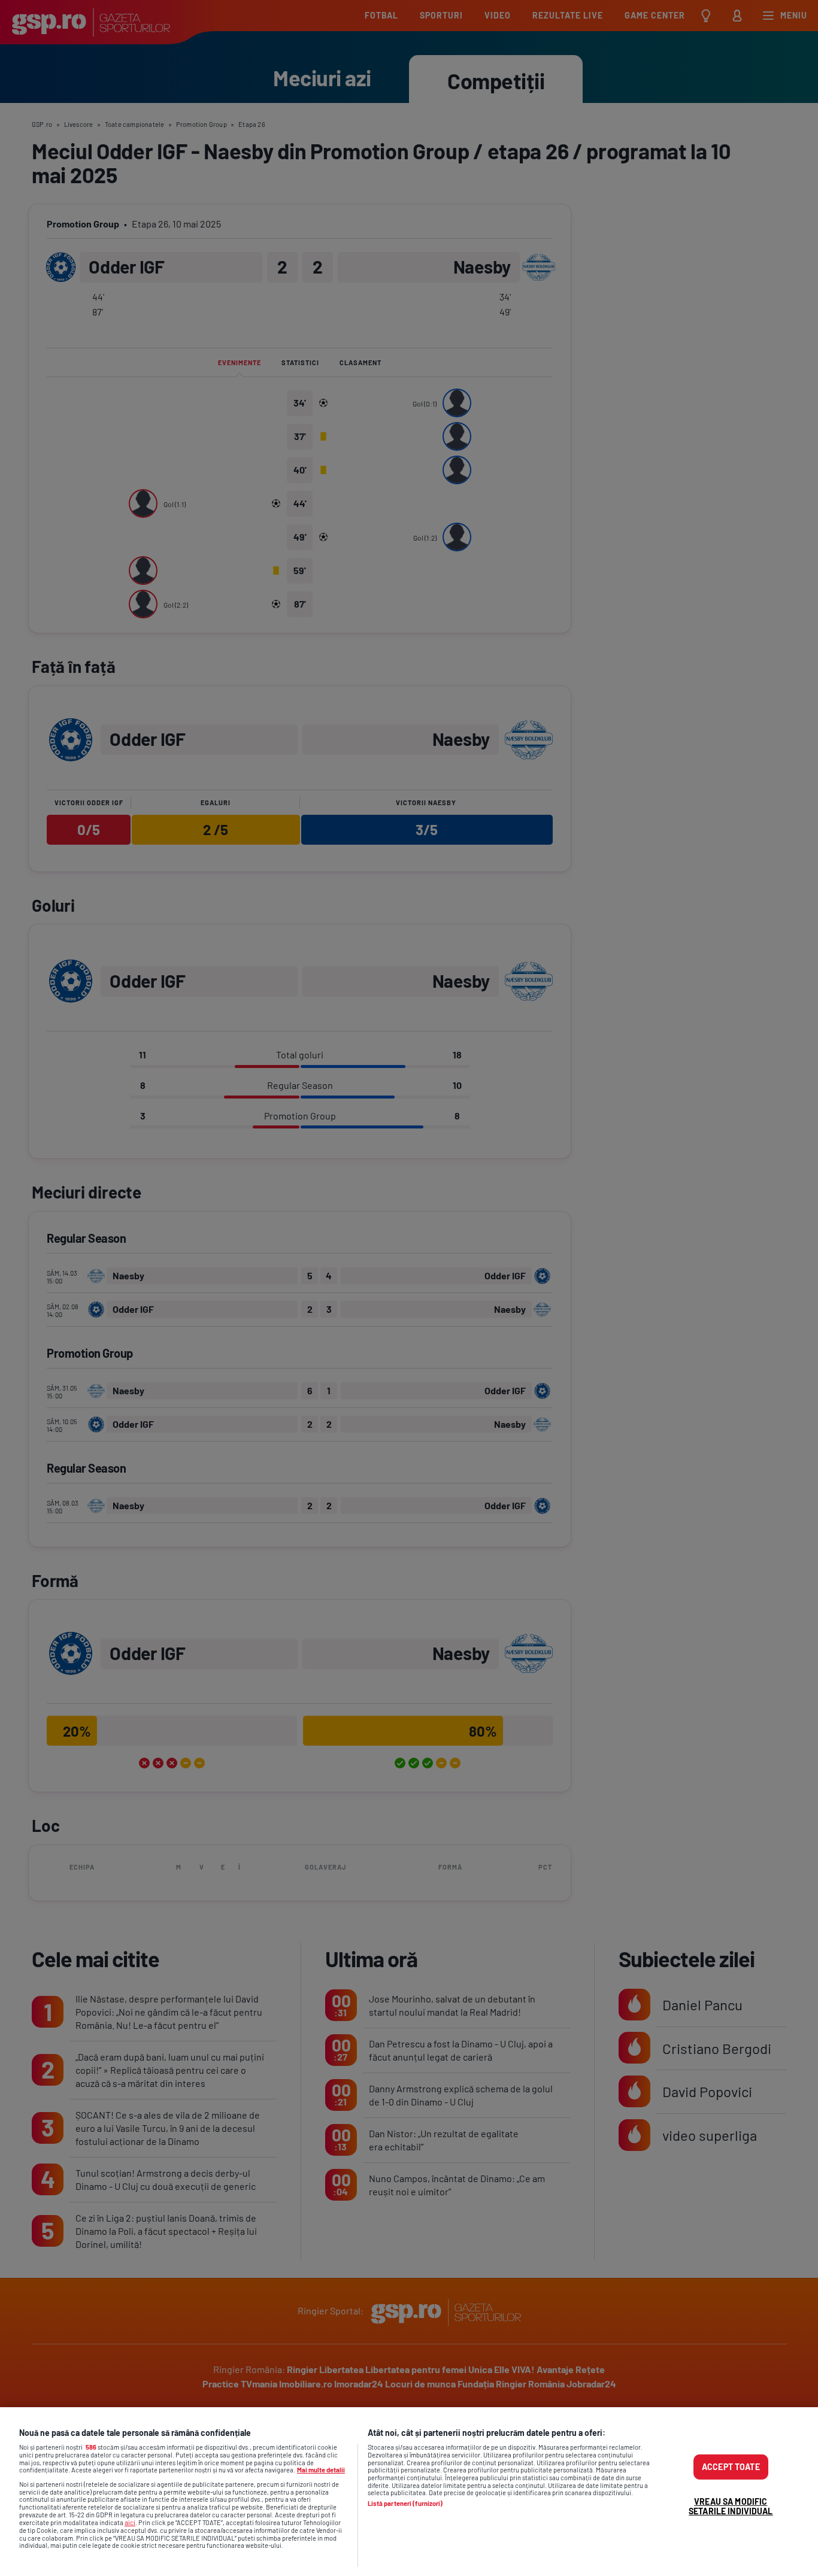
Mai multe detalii (321, 2470)
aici (130, 2522)
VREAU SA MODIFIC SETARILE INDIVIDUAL (731, 2506)
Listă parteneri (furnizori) (405, 2504)
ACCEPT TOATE (731, 2467)
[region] (409, 2492)
